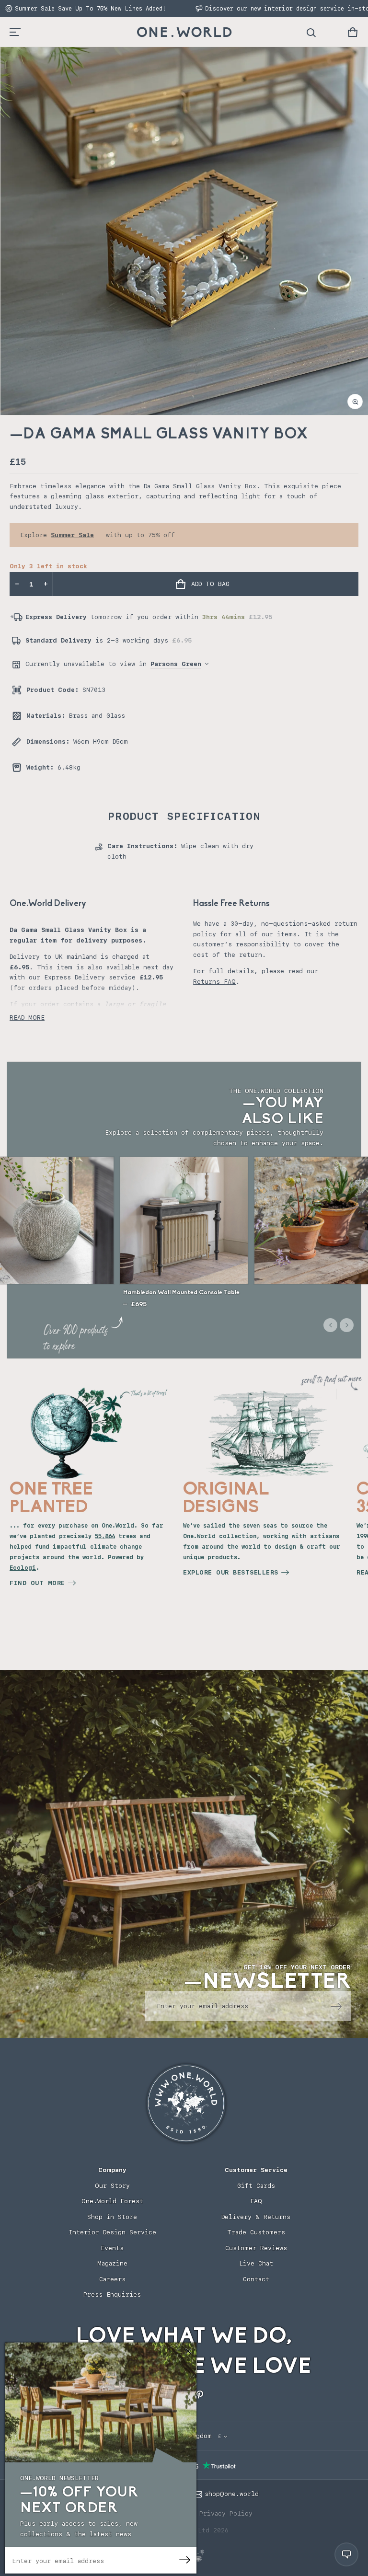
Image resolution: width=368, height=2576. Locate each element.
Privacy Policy (226, 2513)
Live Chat (256, 2263)
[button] (353, 32)
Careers (112, 2279)
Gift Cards (256, 2186)
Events (112, 2248)
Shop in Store (112, 2217)
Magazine (112, 2263)
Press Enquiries (112, 2294)
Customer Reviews (256, 2248)
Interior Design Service (112, 2232)
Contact (256, 2279)
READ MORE (27, 1018)
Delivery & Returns (256, 2217)
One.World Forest (112, 2201)
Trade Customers (256, 2232)
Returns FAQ (214, 982)
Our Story (112, 2186)
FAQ (256, 2201)
